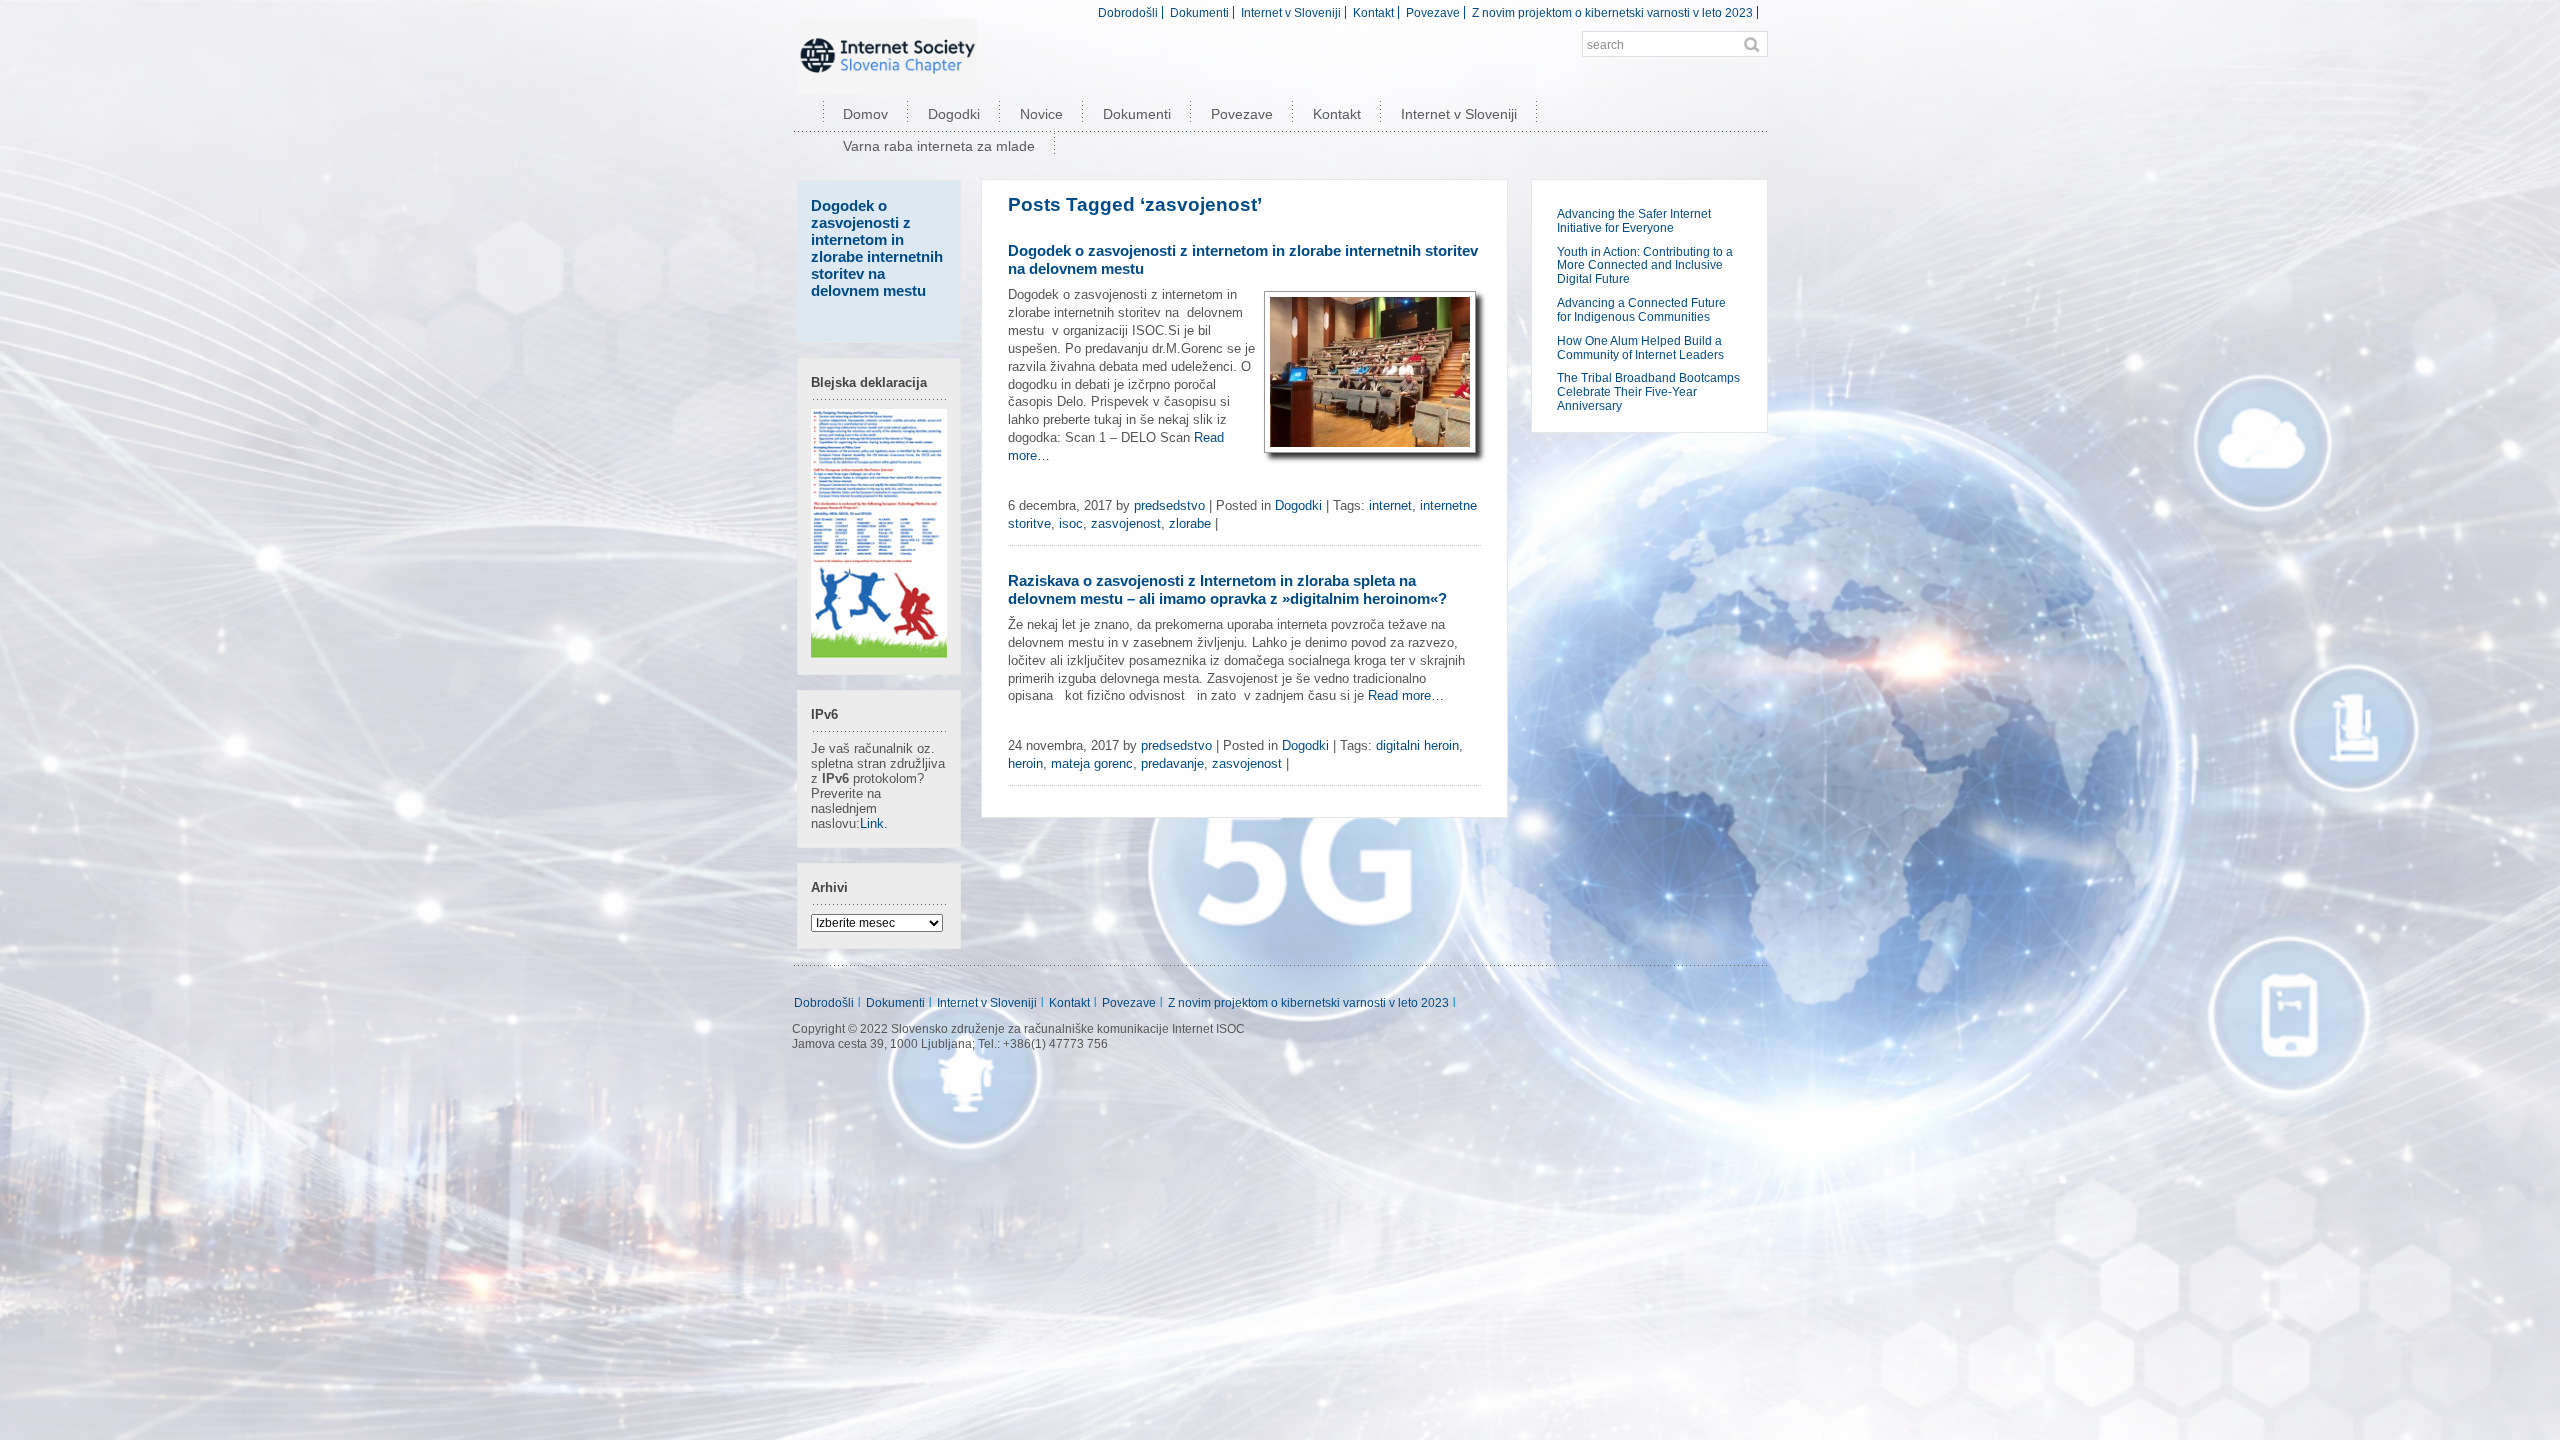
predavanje (1172, 763)
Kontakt (1373, 12)
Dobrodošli (1128, 12)
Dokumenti (1199, 12)
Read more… (1406, 695)
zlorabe (1190, 523)
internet (1390, 505)
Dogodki (954, 114)
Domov (865, 114)
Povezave (1433, 12)
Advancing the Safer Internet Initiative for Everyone (1634, 221)
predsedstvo (1169, 505)
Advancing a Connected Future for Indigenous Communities (1641, 310)
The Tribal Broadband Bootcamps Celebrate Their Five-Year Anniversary (1648, 392)
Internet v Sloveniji (1291, 12)
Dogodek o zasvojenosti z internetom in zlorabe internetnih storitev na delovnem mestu (877, 248)
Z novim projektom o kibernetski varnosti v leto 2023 (1612, 12)
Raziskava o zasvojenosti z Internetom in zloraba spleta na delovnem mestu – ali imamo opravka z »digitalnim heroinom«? (1227, 589)
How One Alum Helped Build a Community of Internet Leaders (1640, 348)
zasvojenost (1126, 523)
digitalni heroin (1417, 745)
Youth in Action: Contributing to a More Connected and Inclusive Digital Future (1645, 266)
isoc (1071, 523)
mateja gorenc (1092, 763)
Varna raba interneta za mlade (939, 146)
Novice (1041, 114)
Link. (874, 823)
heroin (1025, 763)
